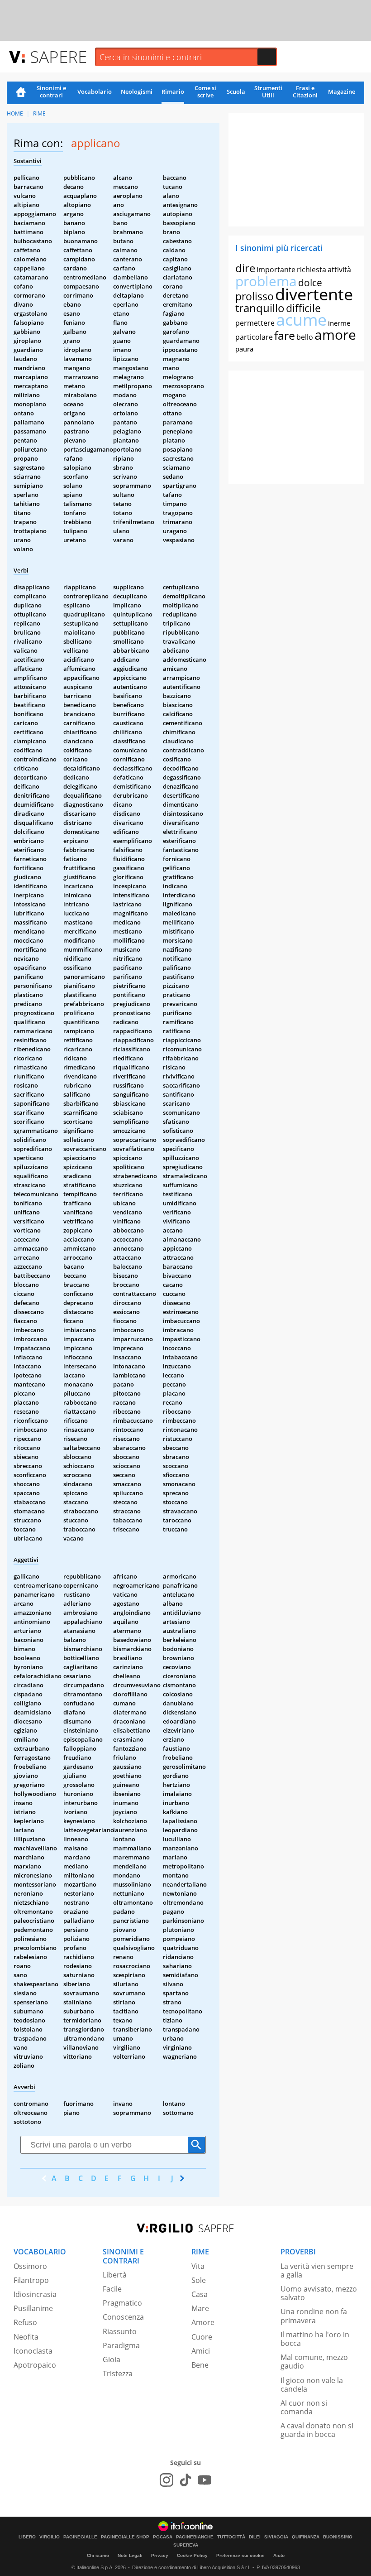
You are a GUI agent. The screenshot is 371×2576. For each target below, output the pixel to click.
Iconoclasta (33, 2351)
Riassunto (120, 2331)
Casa (200, 2294)
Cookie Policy (192, 2555)
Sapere (58, 56)
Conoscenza (123, 2317)
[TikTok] (185, 2480)
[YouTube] (205, 2480)
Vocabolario (95, 91)
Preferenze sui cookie (240, 2555)
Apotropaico (35, 2365)
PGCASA (163, 2537)
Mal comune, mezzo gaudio (314, 2362)
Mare (200, 2308)
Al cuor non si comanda (304, 2407)
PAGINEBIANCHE (195, 2537)
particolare (254, 337)
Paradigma (121, 2345)
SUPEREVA (186, 2545)
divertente (314, 294)
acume (301, 320)
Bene (200, 2365)
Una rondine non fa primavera (314, 2316)
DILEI (255, 2537)
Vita (198, 2266)
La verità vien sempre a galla (317, 2270)
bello (305, 337)
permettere (255, 323)
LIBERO (27, 2537)
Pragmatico (122, 2303)
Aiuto (279, 2555)
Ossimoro (30, 2266)
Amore (203, 2322)
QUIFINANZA (306, 2537)
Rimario (173, 91)
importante (276, 270)
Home (21, 93)
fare (285, 335)
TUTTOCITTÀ (231, 2537)
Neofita (26, 2337)
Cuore (202, 2337)
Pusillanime (33, 2308)
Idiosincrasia (35, 2294)
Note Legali (130, 2555)
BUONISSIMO (338, 2537)
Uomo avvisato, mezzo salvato (319, 2293)
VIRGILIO (50, 2537)
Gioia (112, 2359)
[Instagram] (166, 2480)
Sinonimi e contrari (51, 91)
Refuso (25, 2322)
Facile (112, 2289)
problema (266, 281)
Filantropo (31, 2280)
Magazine (342, 91)
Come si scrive (205, 91)
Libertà (115, 2275)
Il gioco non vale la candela (312, 2385)
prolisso (254, 296)
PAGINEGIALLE (80, 2537)
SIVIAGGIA (276, 2537)
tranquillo (260, 308)
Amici (201, 2351)
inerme (339, 323)
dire (245, 268)
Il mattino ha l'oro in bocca (315, 2339)
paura (244, 349)
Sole (199, 2280)
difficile (303, 308)
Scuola (236, 91)
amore (335, 335)
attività (339, 270)
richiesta (312, 270)
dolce (310, 283)
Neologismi (137, 91)
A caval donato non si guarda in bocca (317, 2430)
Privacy (160, 2555)
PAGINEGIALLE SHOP (125, 2537)
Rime (39, 113)
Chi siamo (98, 2555)
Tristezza (118, 2374)
